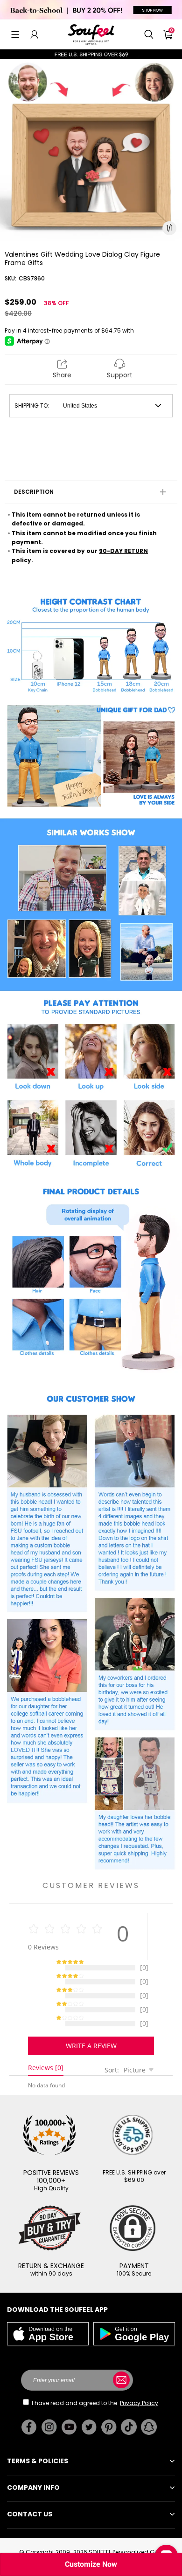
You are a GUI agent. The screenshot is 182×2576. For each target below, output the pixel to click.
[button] (15, 34)
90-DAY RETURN (123, 551)
